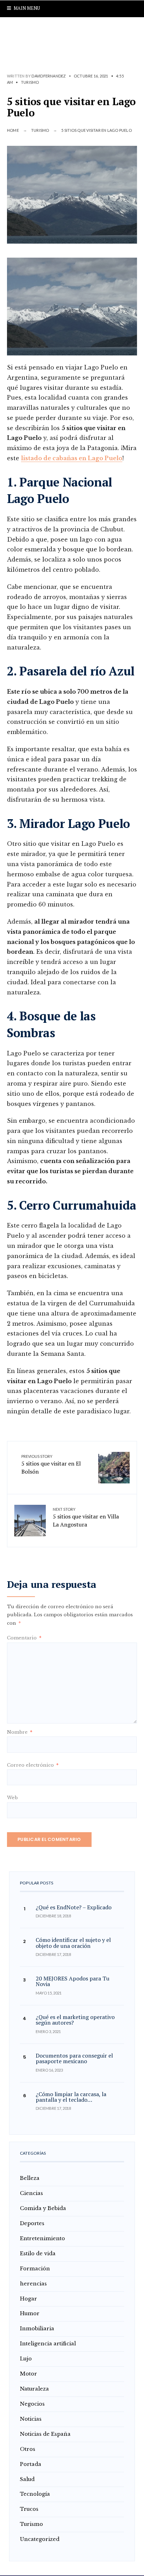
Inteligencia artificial (48, 2344)
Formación (35, 2269)
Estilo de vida (38, 2254)
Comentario (24, 1638)
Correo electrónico (33, 1765)
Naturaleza (34, 2389)
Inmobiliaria (37, 2329)
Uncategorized (40, 2539)
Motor (28, 2374)
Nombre (20, 1732)
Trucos (29, 2509)
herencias (33, 2284)
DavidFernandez (49, 76)
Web (12, 1798)
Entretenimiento (42, 2238)
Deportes (32, 2223)
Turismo (30, 82)
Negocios (32, 2404)
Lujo (26, 2359)
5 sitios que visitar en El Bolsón (51, 1465)
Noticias (31, 2419)
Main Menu (26, 8)
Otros (28, 2449)
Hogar (28, 2299)
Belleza (30, 2178)
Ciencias (31, 2193)
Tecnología (35, 2494)
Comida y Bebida (43, 2208)
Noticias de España (45, 2434)
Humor (30, 2313)
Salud (27, 2479)
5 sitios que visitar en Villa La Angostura (86, 1518)
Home (13, 130)
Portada (31, 2464)
